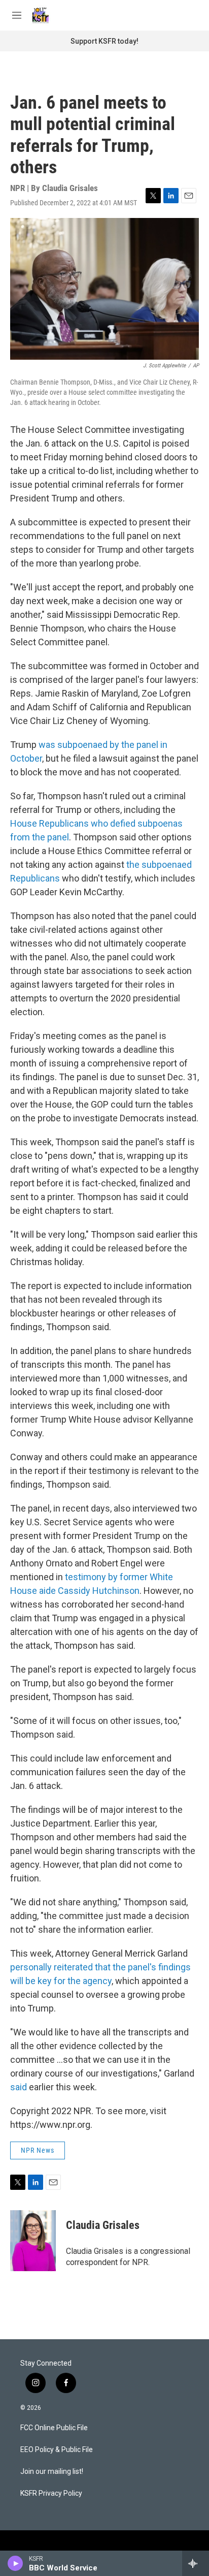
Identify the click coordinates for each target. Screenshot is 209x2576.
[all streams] (196, 2563)
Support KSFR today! (104, 41)
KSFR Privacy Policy (51, 2493)
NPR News (38, 2150)
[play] (15, 2563)
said (19, 2087)
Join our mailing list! (52, 2472)
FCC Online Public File (54, 2428)
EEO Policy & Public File (57, 2450)
